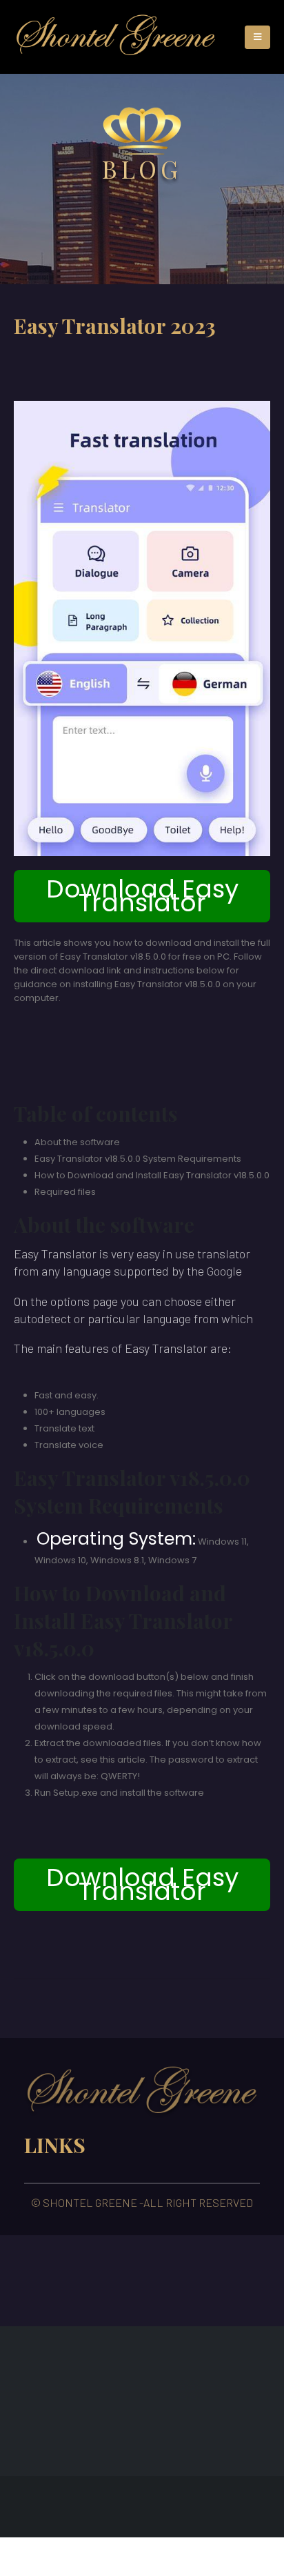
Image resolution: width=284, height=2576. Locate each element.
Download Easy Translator (142, 896)
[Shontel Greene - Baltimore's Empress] (116, 37)
